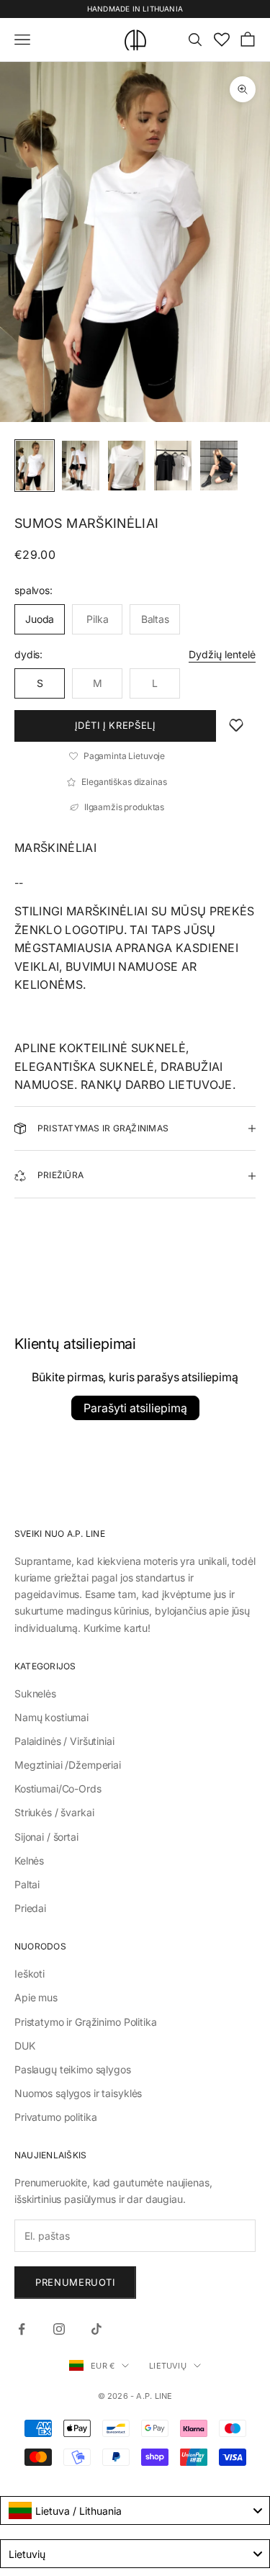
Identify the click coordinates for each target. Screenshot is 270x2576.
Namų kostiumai (51, 1717)
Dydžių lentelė (222, 654)
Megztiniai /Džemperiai (68, 1765)
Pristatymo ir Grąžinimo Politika (86, 2022)
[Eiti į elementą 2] (81, 466)
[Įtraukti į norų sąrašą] (236, 726)
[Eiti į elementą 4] (173, 466)
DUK (25, 2046)
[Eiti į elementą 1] (35, 466)
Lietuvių (168, 2366)
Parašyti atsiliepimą (135, 1408)
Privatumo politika (55, 2117)
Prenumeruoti (75, 2282)
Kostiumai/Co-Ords (58, 1789)
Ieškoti (30, 1974)
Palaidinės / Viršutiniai (64, 1741)
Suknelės (35, 1693)
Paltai (27, 1884)
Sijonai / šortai (46, 1837)
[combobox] (135, 2510)
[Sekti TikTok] (96, 2329)
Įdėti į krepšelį (115, 725)
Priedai (30, 1908)
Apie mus (36, 1997)
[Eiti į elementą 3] (127, 466)
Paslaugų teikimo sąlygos (73, 2069)
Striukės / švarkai (54, 1812)
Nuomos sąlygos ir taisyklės (78, 2093)
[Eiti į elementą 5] (219, 466)
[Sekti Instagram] (59, 2329)
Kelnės (29, 1861)
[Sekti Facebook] (22, 2329)
